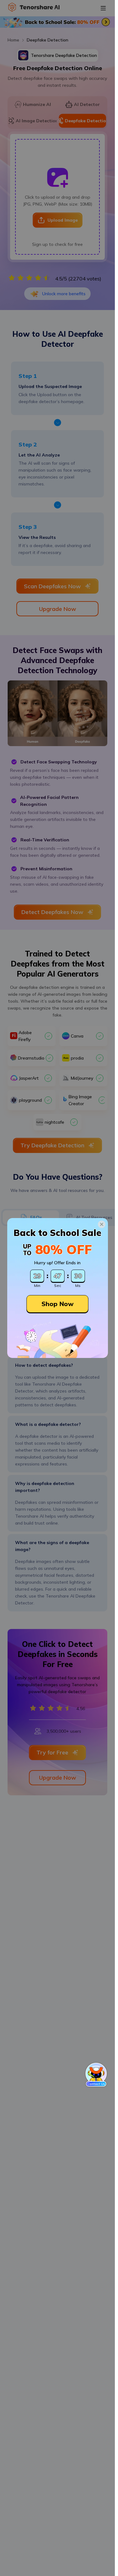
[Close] (102, 1224)
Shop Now (58, 1304)
